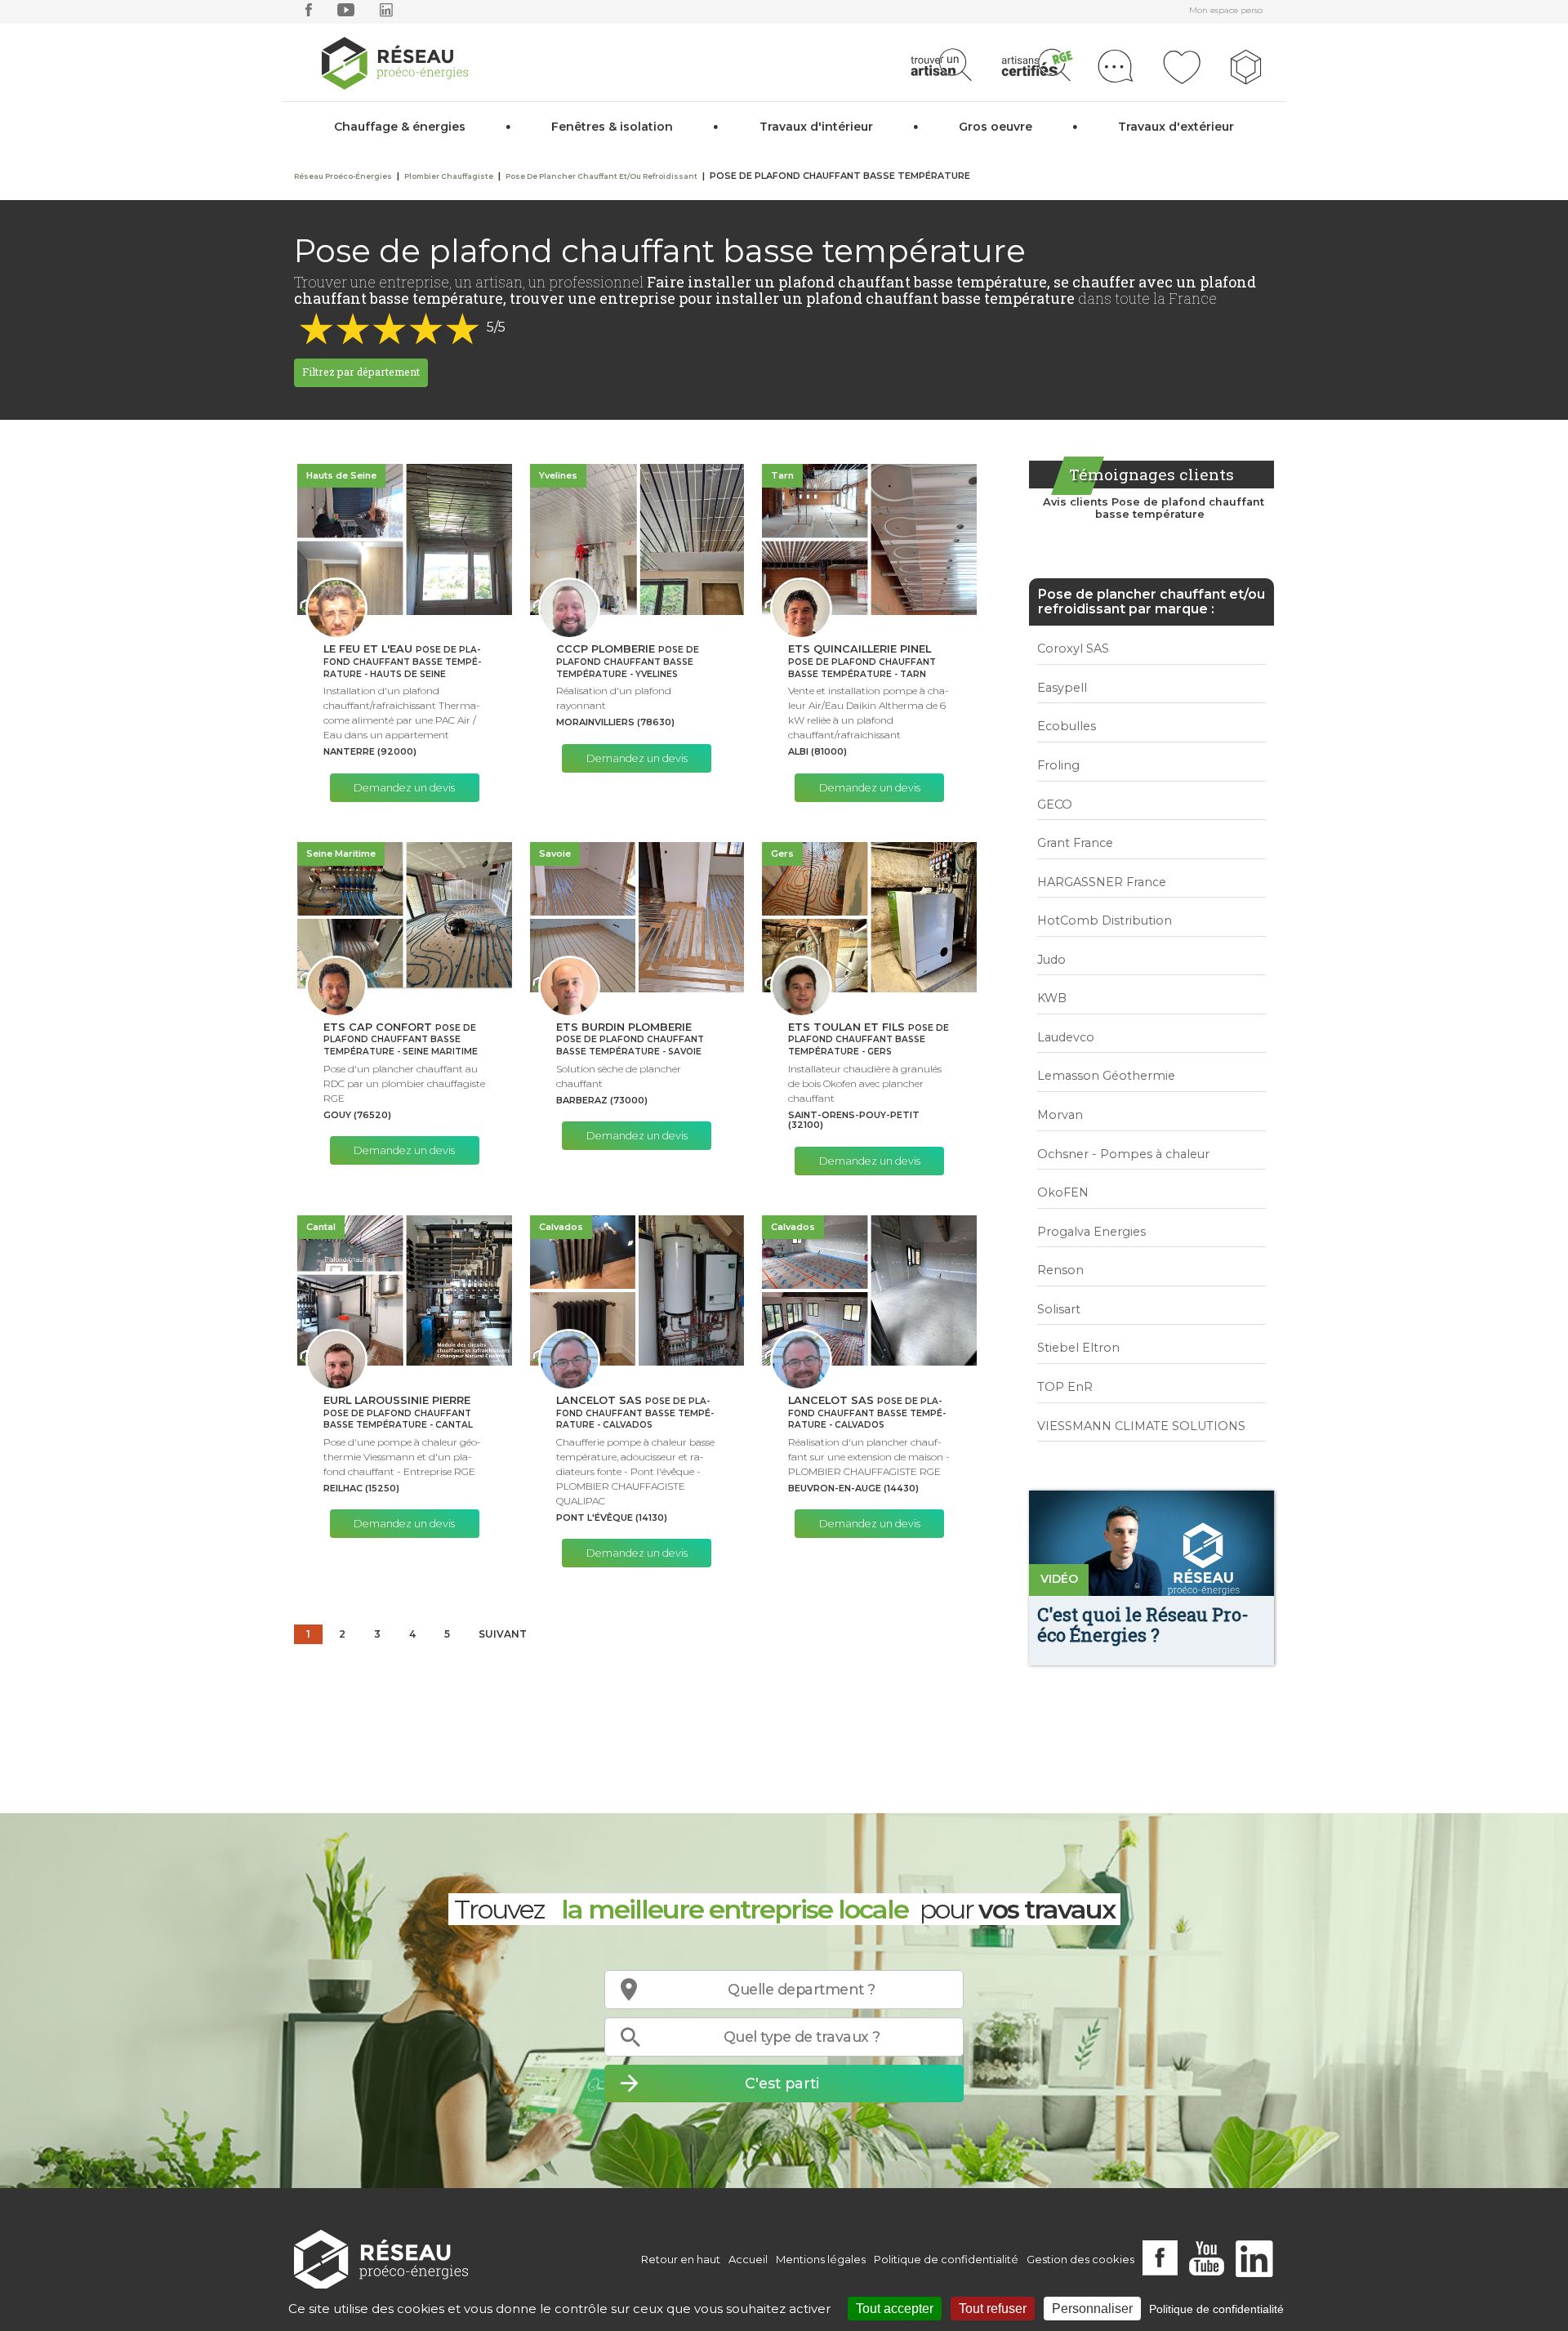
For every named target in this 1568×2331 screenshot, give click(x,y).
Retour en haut (681, 2259)
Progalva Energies (1091, 1232)
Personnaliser (1092, 2309)
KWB (1052, 998)
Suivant (503, 1634)
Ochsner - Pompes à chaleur (1123, 1154)
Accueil (748, 2259)
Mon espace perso (1226, 10)
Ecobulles (1067, 726)
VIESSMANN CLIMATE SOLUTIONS (1141, 1426)
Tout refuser (993, 2309)
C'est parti (782, 2083)
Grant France (1075, 843)
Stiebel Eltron (1078, 1348)
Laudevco (1066, 1037)
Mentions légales (821, 2259)
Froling (1058, 765)
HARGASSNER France (1102, 882)
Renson (1060, 1270)
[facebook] (309, 13)
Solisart (1059, 1309)
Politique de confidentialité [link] (1216, 2309)
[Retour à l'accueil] (381, 2260)
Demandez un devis (404, 788)
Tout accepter (895, 2309)
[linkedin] (386, 13)
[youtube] (346, 13)
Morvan (1060, 1115)
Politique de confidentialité (946, 2259)
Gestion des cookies (1080, 2259)
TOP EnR (1065, 1387)
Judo (1051, 960)
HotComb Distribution (1105, 920)
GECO (1055, 804)
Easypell (1062, 688)
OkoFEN (1063, 1192)
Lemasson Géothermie (1106, 1076)
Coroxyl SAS (1073, 648)
